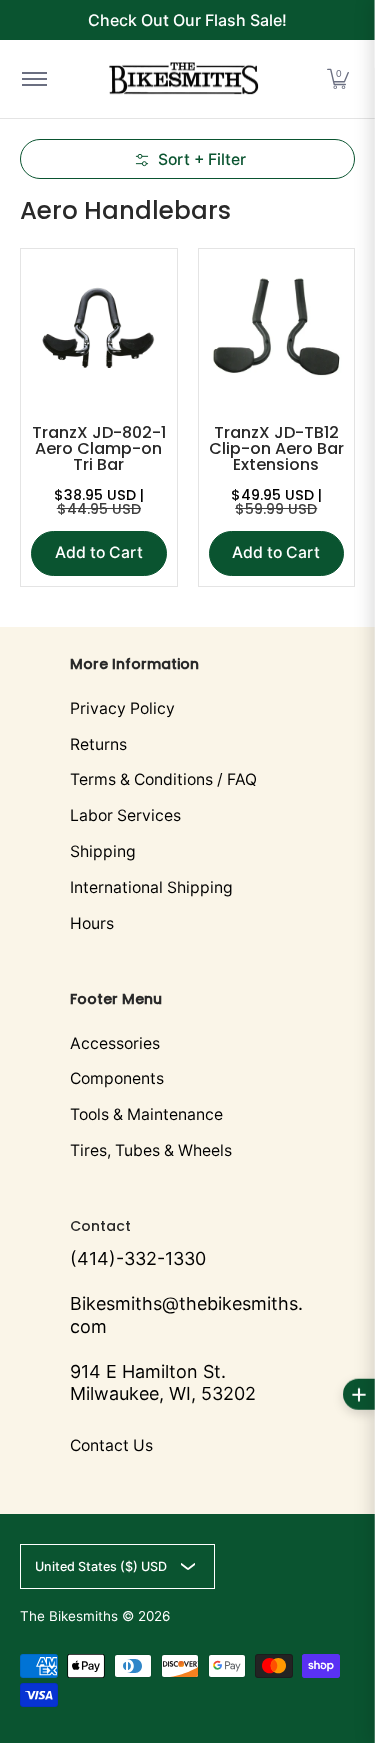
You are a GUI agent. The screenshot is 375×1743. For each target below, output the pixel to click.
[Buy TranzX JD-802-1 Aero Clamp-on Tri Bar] (99, 327)
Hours (92, 923)
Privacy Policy (122, 708)
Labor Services (125, 815)
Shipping (103, 851)
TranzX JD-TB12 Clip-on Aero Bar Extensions (276, 448)
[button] (338, 79)
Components (117, 1078)
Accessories (115, 1043)
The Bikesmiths (69, 1616)
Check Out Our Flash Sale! (187, 20)
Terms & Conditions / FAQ (163, 779)
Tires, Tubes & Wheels (151, 1150)
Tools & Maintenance (146, 1114)
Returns (98, 744)
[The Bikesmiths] (184, 79)
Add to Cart (99, 552)
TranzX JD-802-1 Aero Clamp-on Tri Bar (99, 448)
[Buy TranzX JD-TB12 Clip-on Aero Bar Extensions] (277, 327)
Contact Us (111, 1445)
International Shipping (151, 887)
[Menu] (33, 79)
